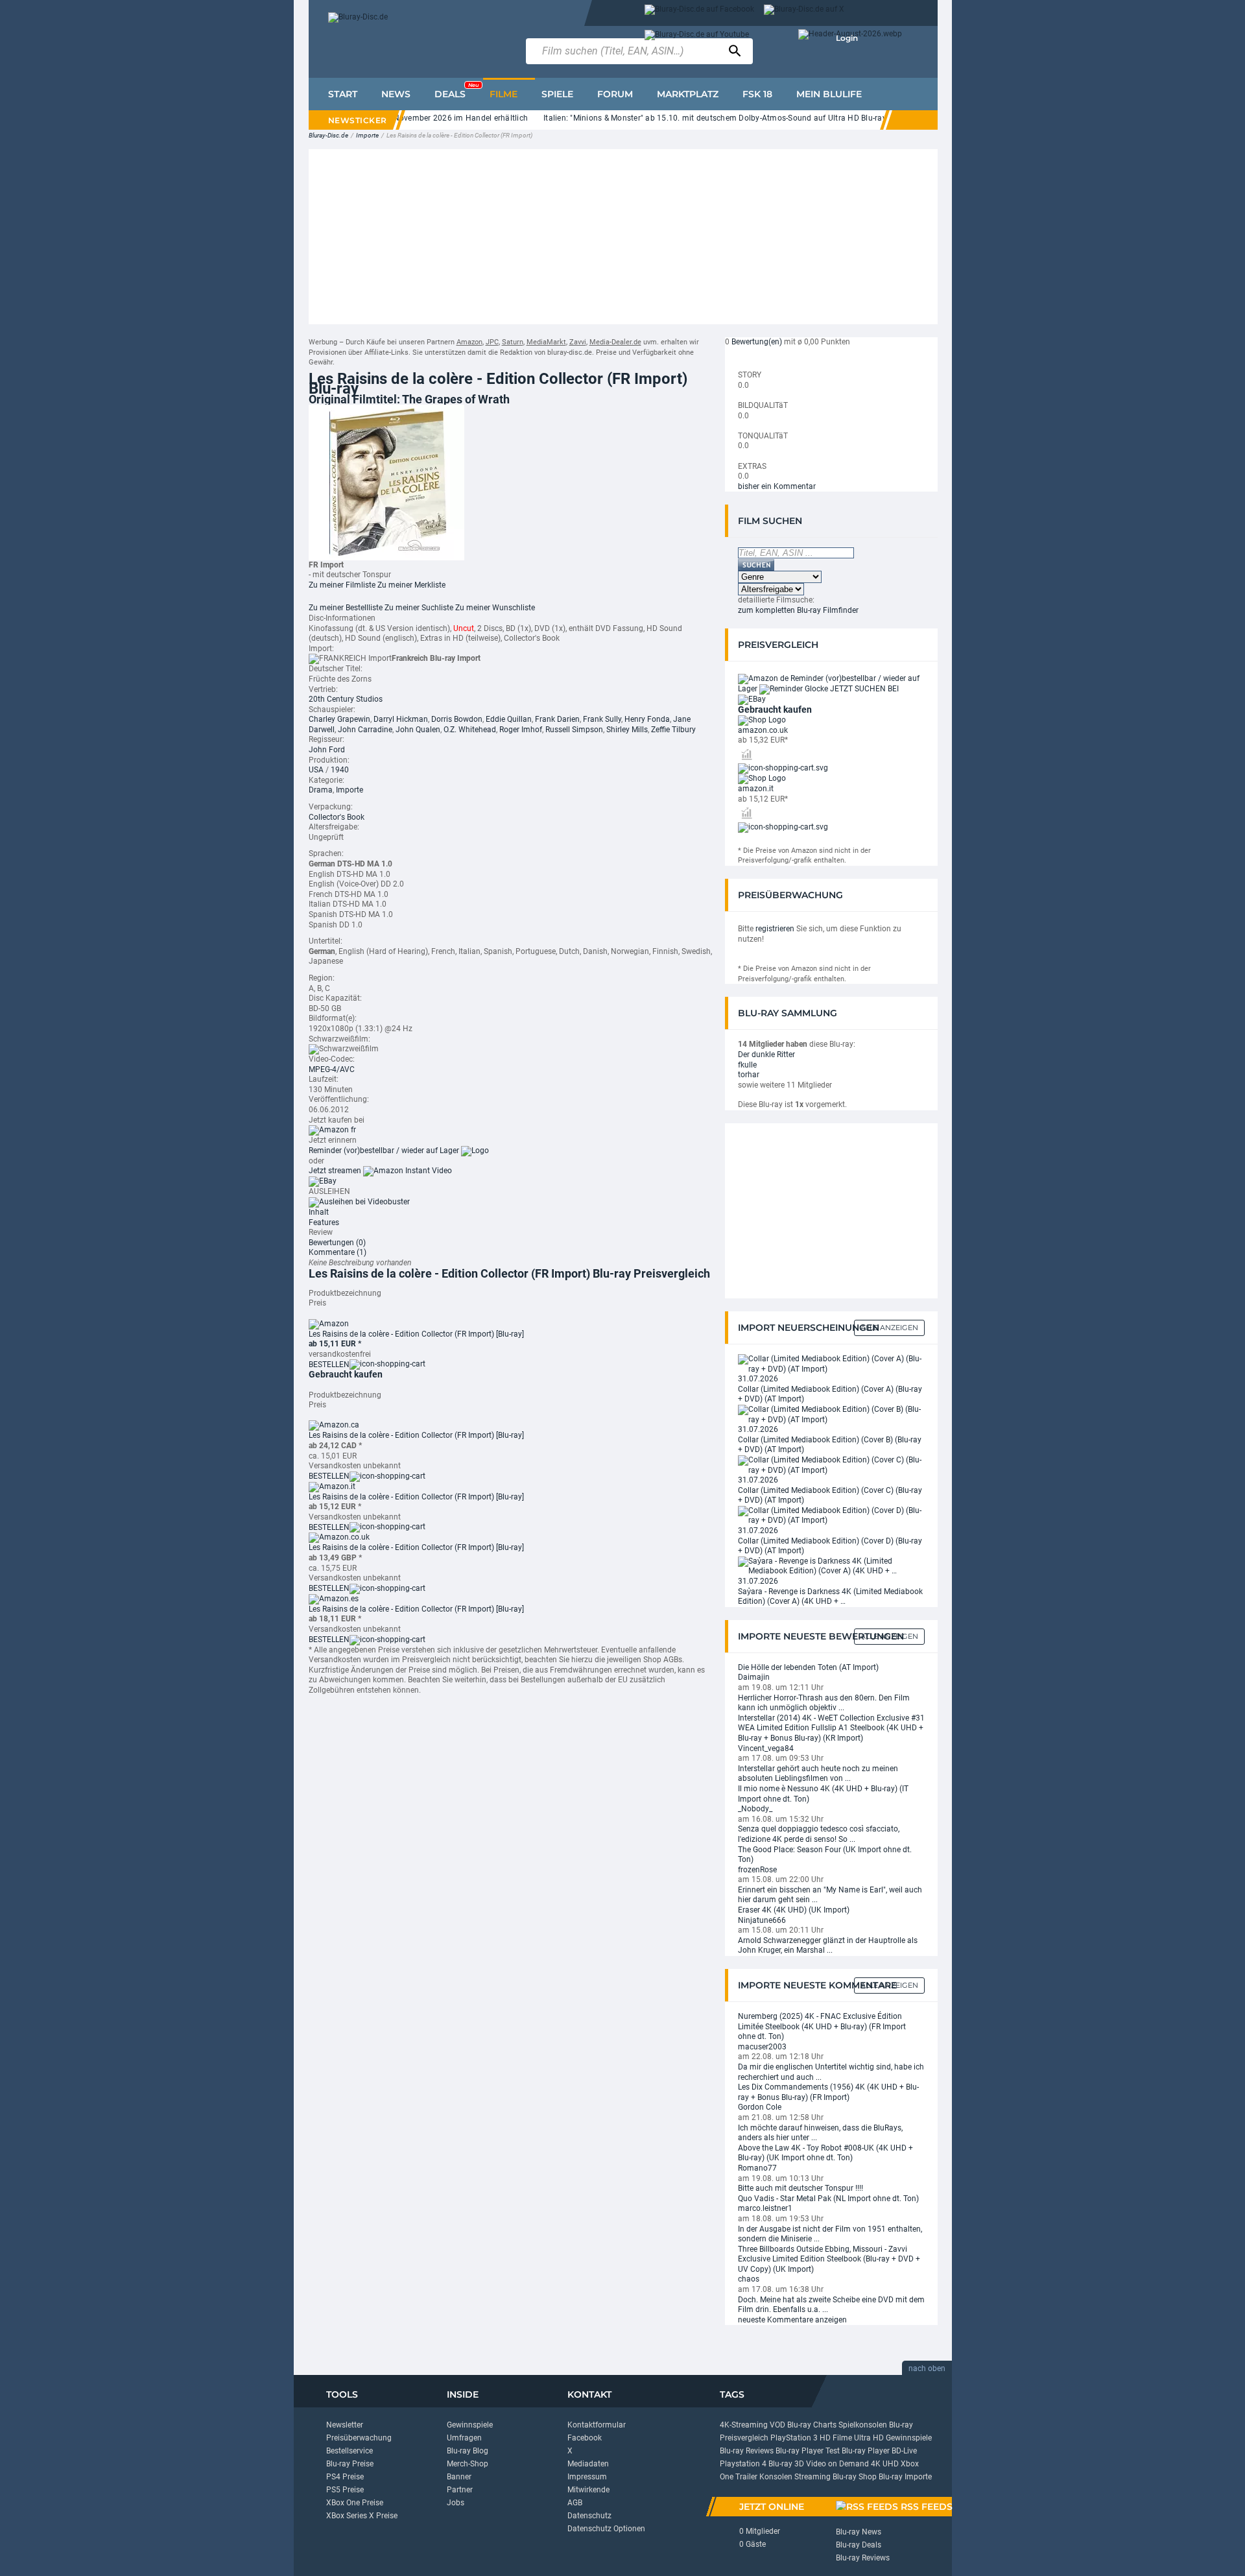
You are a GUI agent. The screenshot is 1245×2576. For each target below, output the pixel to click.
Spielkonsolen (863, 2425)
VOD (777, 2425)
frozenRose (757, 1870)
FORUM (615, 94)
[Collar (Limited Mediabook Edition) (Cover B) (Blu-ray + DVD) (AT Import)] (831, 1414)
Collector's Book (337, 817)
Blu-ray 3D (786, 2464)
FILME (504, 94)
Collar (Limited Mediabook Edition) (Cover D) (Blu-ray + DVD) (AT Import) (830, 1546)
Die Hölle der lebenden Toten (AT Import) (808, 1667)
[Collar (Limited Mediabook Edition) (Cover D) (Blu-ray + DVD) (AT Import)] (831, 1516)
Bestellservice (350, 2451)
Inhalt (319, 1212)
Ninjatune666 (762, 1920)
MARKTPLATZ (688, 94)
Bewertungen (337, 1243)
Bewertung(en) (757, 342)
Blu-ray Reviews (747, 2451)
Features (324, 1222)
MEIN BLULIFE (829, 94)
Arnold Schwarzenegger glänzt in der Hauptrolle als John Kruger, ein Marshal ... (828, 1946)
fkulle (747, 1065)
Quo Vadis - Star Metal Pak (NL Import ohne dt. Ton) (828, 2199)
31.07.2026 (758, 1379)
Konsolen (776, 2477)
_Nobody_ (755, 1809)
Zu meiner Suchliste (419, 608)
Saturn (513, 342)
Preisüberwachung (359, 2438)
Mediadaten (588, 2464)
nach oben (927, 2368)
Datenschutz (589, 2516)
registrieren (775, 929)
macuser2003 (762, 2047)
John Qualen (418, 730)
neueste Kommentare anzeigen (792, 2320)
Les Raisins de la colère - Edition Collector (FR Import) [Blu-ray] (416, 1334)
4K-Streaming (744, 2425)
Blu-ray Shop (855, 2477)
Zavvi (578, 342)
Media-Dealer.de (615, 342)
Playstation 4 (743, 2464)
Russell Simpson (574, 730)
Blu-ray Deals (859, 2545)
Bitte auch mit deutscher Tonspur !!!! (800, 2188)
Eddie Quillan (509, 719)
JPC (492, 342)
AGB (575, 2503)
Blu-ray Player (866, 2451)
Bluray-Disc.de (328, 135)
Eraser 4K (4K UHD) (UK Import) (794, 1910)
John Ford (327, 750)
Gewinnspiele (470, 2425)
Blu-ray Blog (468, 2451)
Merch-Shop (468, 2464)
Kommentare (338, 1252)
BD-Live (904, 2451)
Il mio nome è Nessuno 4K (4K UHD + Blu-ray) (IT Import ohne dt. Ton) (823, 1794)
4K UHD (885, 2464)
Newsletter (345, 2425)
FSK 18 (757, 94)
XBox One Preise (355, 2503)
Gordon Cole (760, 2107)
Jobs (456, 2503)
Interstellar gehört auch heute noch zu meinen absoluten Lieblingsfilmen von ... (818, 1774)
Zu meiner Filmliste (342, 585)
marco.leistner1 (765, 2208)
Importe (367, 135)
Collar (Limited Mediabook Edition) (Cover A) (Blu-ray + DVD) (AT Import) (830, 1394)
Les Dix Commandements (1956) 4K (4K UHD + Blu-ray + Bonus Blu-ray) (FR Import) (828, 2092)
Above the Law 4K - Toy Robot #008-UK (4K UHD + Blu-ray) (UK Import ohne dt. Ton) (825, 2153)
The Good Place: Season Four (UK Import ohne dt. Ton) (825, 1855)
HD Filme (836, 2438)
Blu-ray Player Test (808, 2451)
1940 (340, 770)
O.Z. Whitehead (470, 730)
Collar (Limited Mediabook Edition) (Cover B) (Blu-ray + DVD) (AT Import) (830, 1445)
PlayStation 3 (794, 2438)
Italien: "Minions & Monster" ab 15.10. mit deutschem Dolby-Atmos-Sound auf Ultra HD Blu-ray (681, 118)
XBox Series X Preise (362, 2516)
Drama (321, 790)
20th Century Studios (346, 699)
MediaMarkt (546, 342)
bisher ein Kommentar (777, 486)
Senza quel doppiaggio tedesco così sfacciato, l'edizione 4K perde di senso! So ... (819, 1834)
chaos (749, 2279)
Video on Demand (837, 2464)
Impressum (587, 2477)
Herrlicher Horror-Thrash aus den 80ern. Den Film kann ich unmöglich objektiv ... (824, 1703)
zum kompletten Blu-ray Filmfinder (798, 610)
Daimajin (754, 1677)
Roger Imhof (521, 730)
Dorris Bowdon (457, 719)
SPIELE (557, 94)
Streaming (812, 2477)
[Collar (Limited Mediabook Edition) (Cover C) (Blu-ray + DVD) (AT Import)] (831, 1465)
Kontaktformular (597, 2425)
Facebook (585, 2438)
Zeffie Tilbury (673, 730)
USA (316, 770)
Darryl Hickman (401, 719)
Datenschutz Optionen (606, 2529)
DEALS (456, 91)
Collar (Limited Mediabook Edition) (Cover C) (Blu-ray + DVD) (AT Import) (830, 1496)
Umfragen (464, 2438)
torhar (749, 1075)
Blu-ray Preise (350, 2464)
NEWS (396, 94)
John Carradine (365, 730)
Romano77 (757, 2168)
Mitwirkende (588, 2490)
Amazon (469, 342)
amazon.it (756, 789)
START (343, 94)
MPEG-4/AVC (332, 1069)
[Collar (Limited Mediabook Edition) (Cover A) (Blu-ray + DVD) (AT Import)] (831, 1364)
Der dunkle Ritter (766, 1055)
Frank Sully (602, 719)
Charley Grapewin (339, 719)
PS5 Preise (345, 2490)
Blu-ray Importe (905, 2477)
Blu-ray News (859, 2532)
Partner (460, 2490)
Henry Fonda (647, 719)
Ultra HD (869, 2438)
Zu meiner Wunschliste (495, 608)
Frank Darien (557, 719)
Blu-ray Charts (812, 2425)
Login (847, 38)
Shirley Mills (627, 730)
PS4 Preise (345, 2477)
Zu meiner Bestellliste (346, 608)
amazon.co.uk (763, 730)
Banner (459, 2477)
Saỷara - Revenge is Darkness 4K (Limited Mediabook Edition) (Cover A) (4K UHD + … (830, 1597)
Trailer (746, 2477)
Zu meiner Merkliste (411, 585)
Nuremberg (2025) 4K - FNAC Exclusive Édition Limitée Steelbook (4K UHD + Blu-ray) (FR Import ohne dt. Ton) (822, 2026)
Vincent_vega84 (766, 1748)
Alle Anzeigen (889, 1328)
